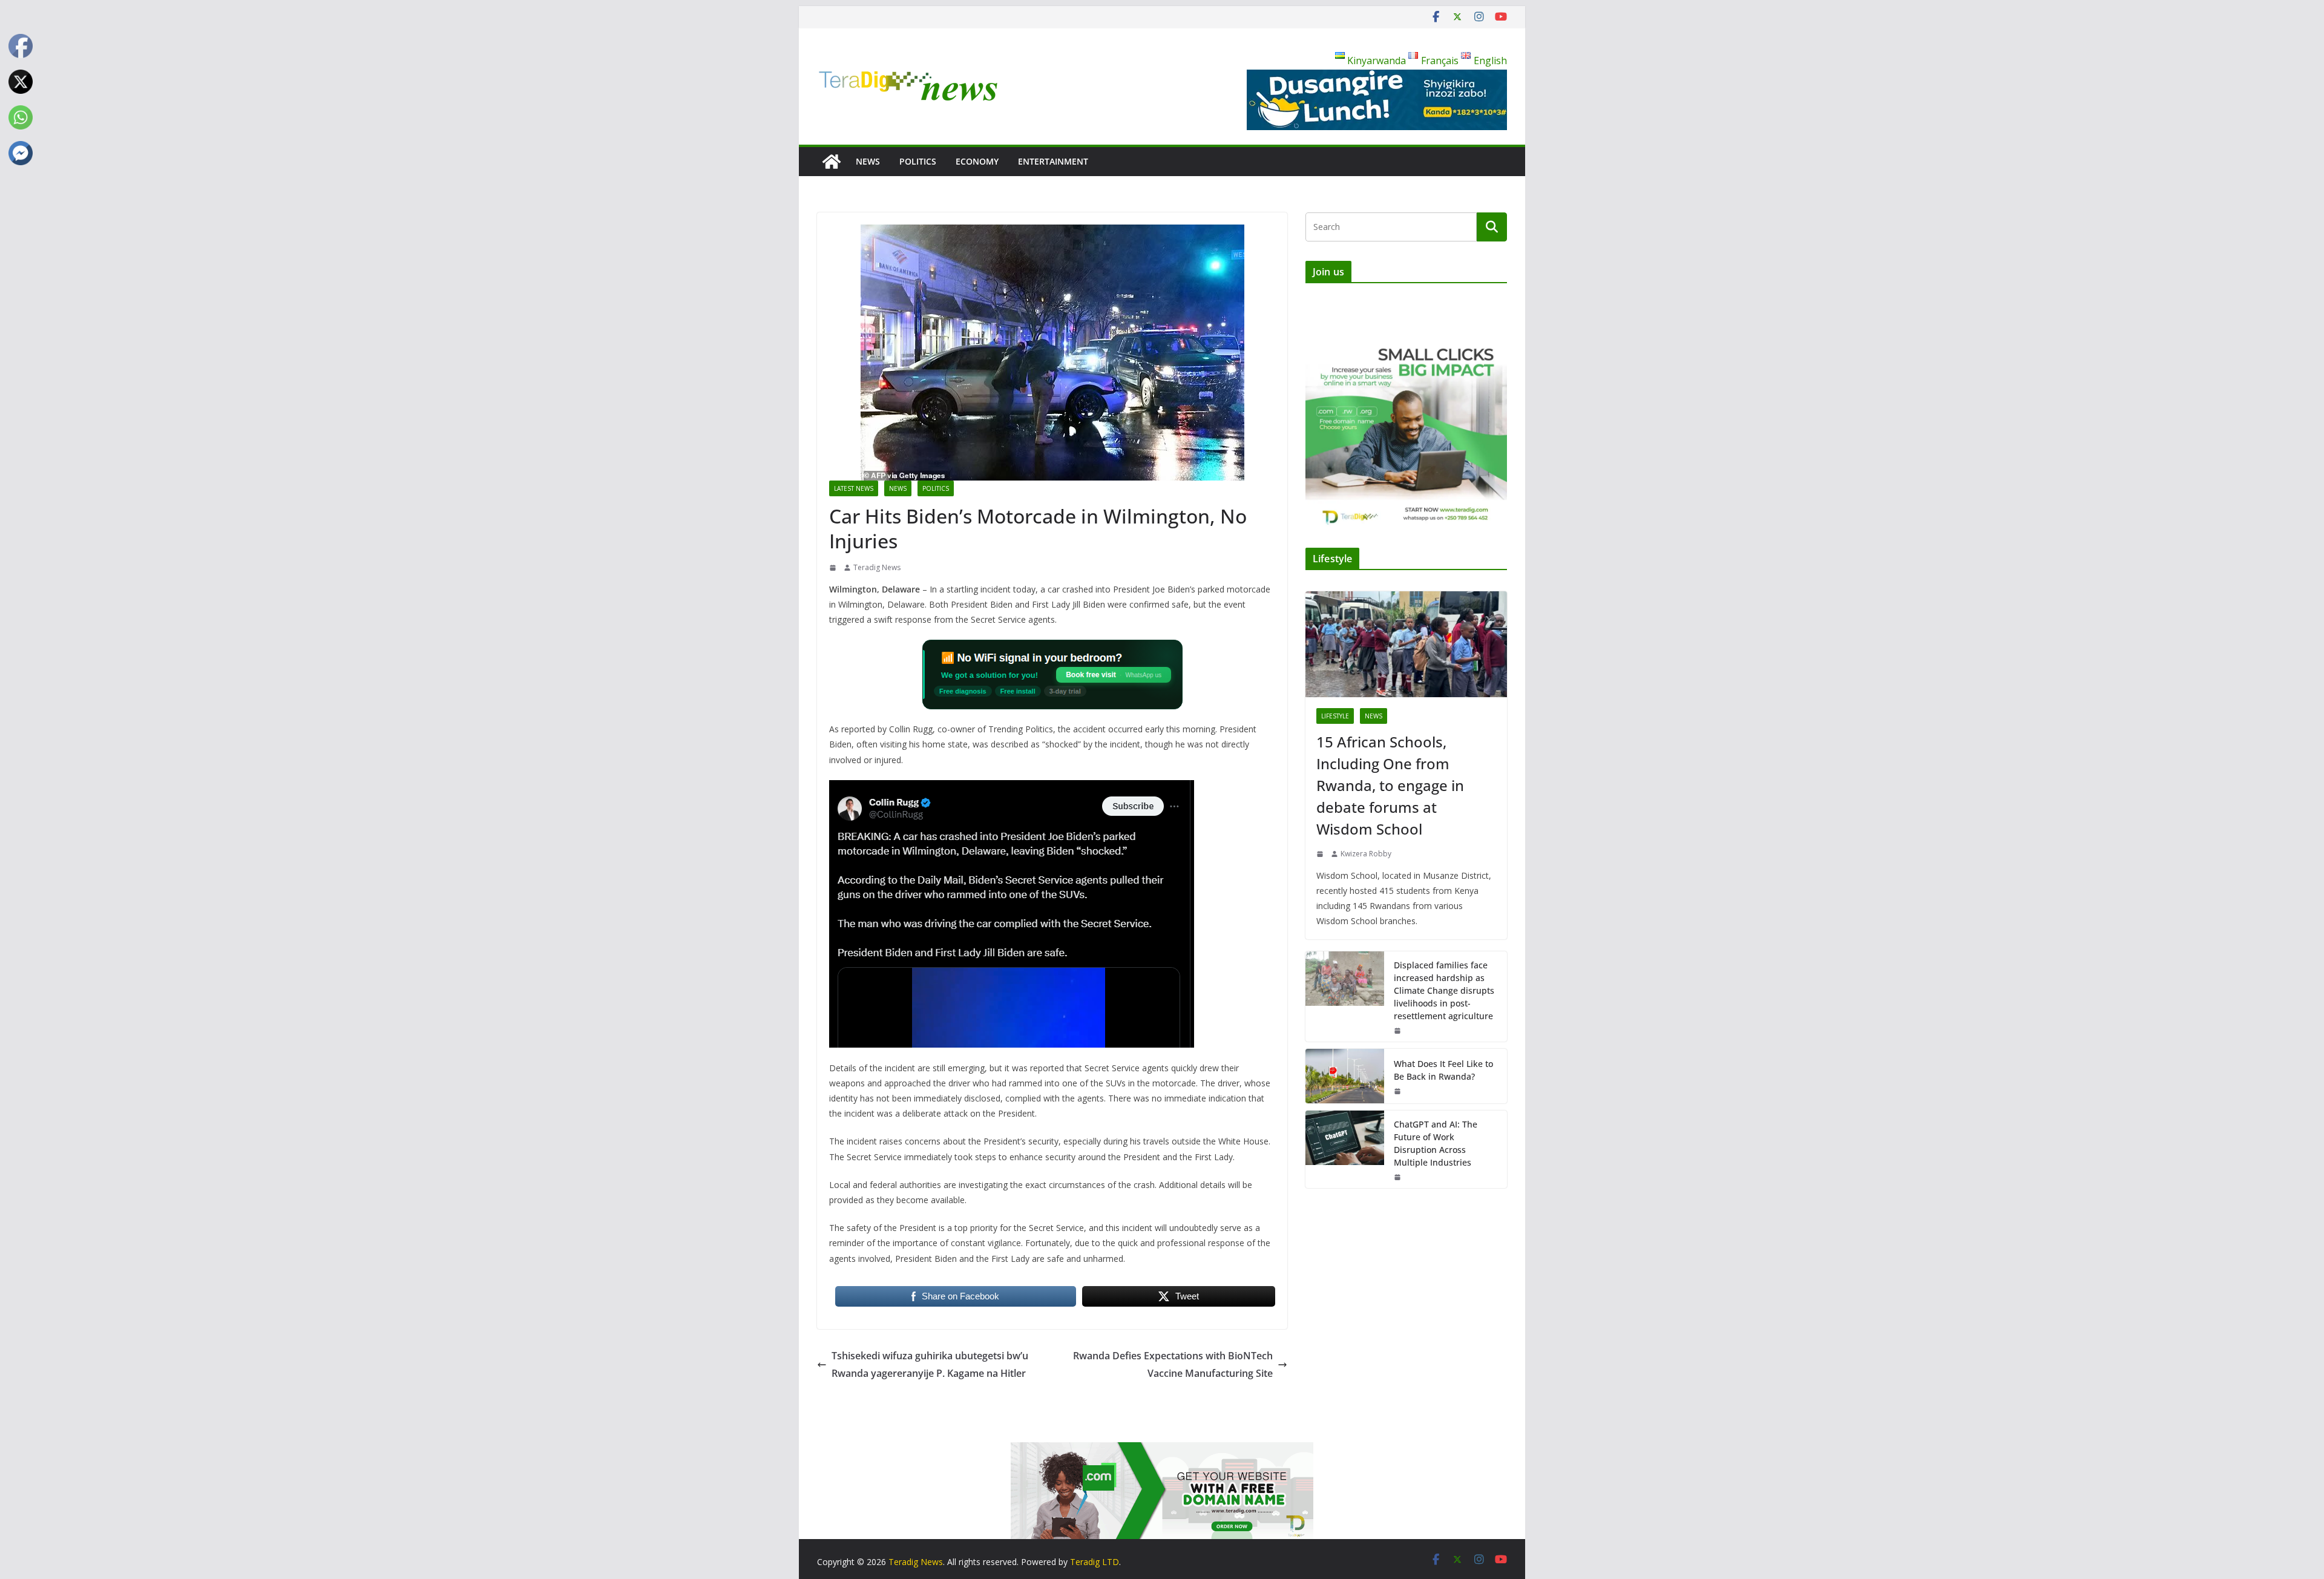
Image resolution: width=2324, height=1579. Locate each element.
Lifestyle (1335, 716)
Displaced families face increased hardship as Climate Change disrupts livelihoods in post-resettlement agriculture (1444, 990)
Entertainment (1053, 161)
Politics (918, 161)
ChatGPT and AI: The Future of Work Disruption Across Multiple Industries (1436, 1143)
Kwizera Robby (1366, 854)
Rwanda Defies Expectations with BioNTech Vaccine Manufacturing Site (1173, 1364)
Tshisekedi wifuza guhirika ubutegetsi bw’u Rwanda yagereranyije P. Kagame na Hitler (930, 1364)
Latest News (854, 488)
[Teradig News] (832, 162)
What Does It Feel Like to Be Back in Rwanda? (1443, 1070)
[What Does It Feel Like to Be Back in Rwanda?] (1345, 1076)
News (868, 161)
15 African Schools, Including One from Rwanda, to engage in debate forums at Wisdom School (1390, 785)
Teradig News (877, 567)
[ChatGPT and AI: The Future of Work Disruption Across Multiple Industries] (1345, 1149)
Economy (977, 161)
